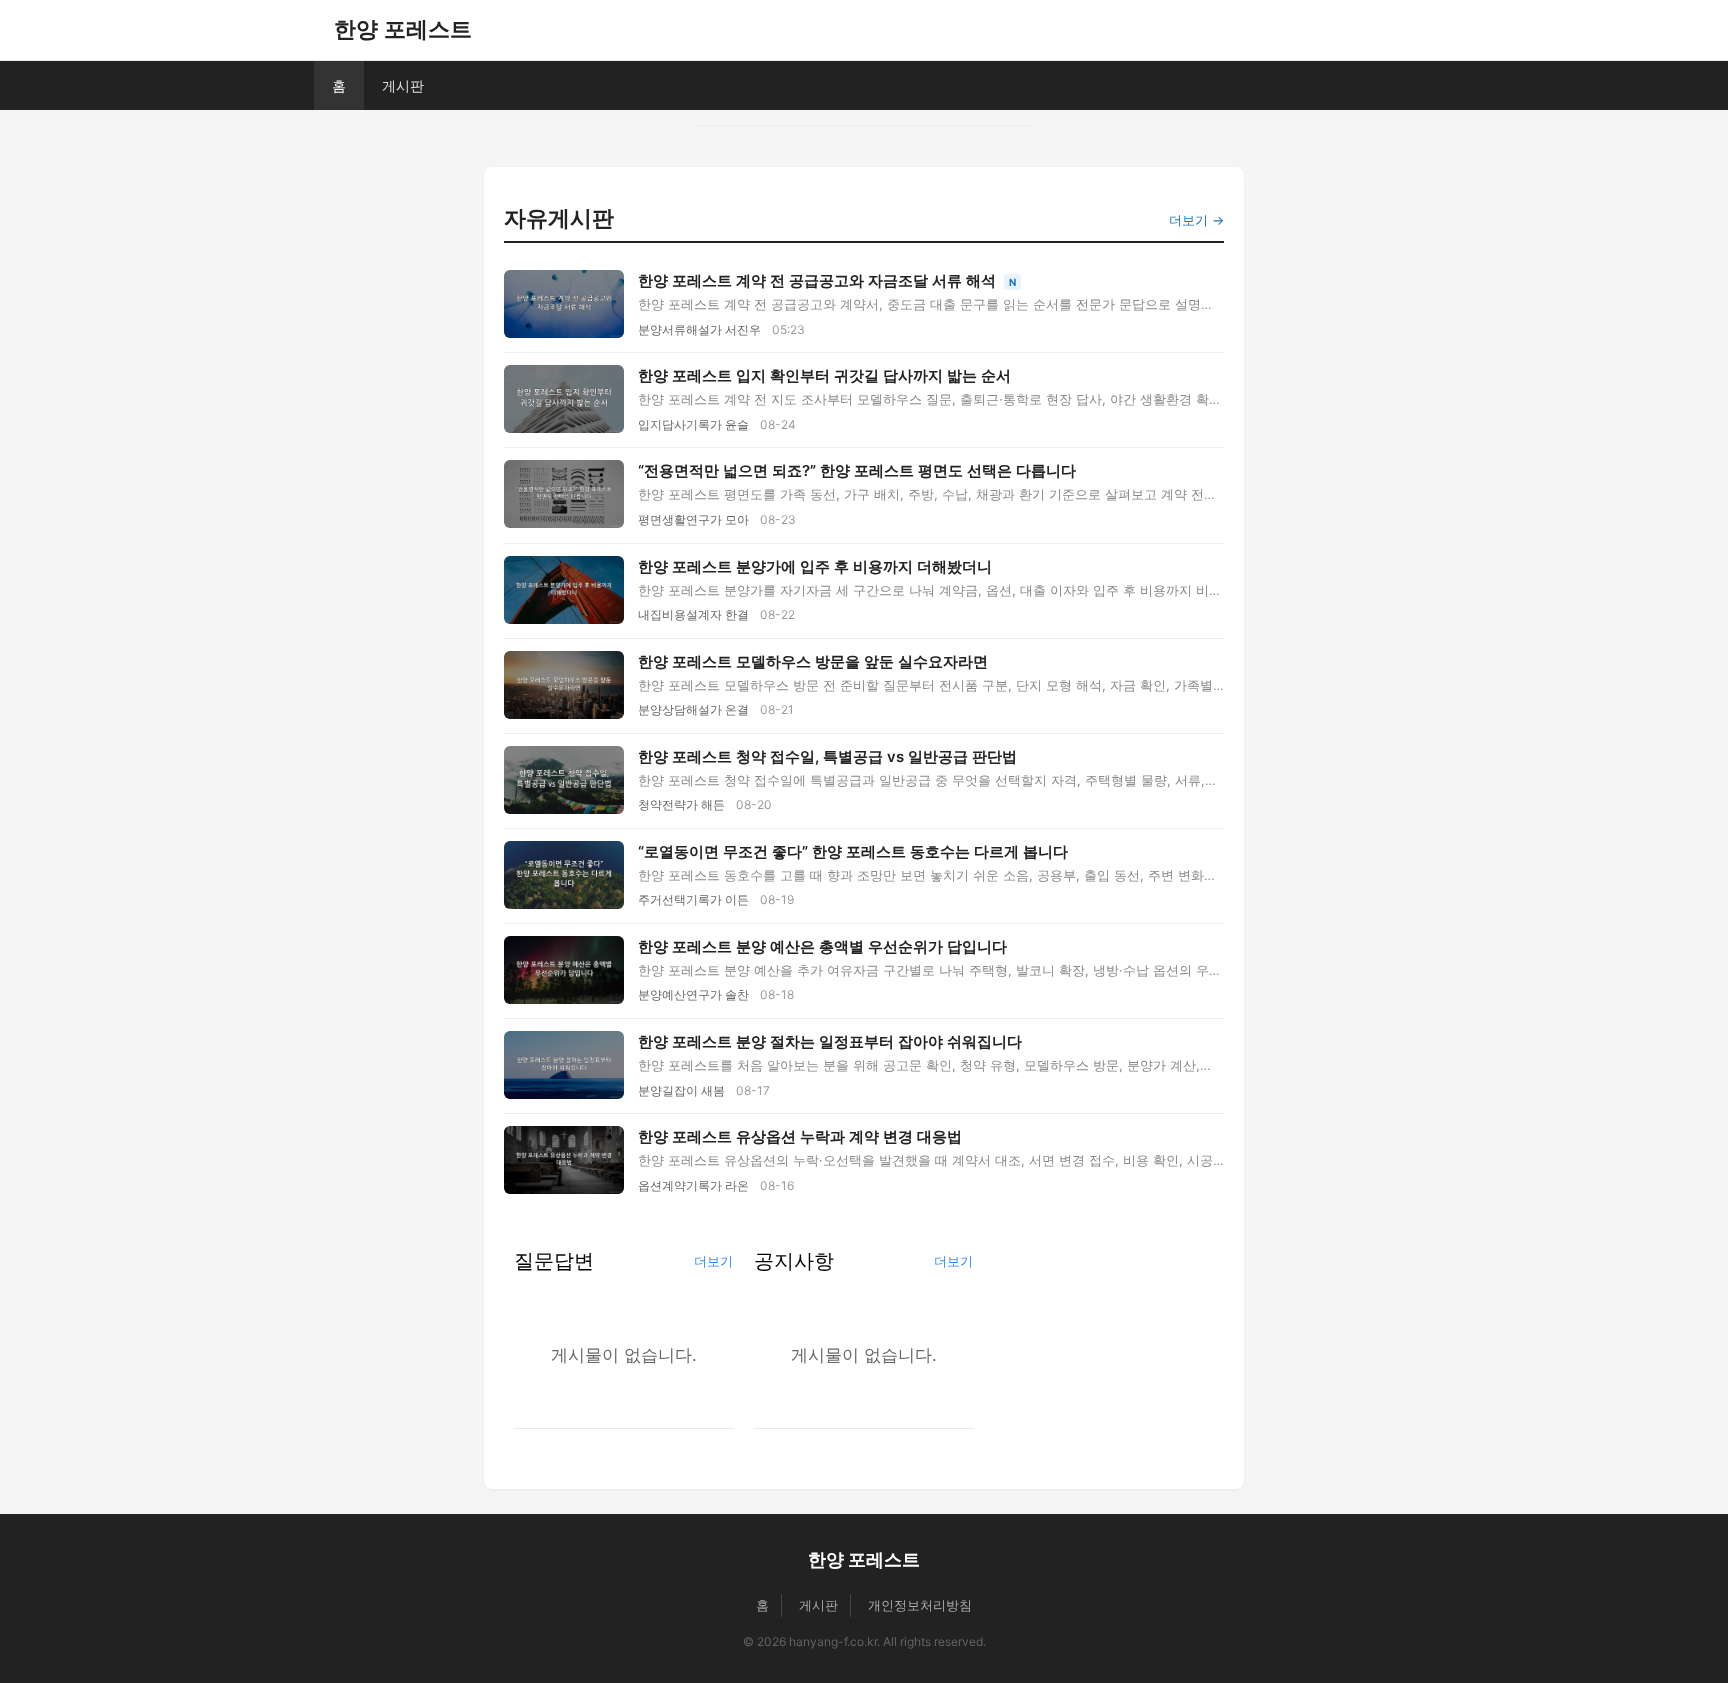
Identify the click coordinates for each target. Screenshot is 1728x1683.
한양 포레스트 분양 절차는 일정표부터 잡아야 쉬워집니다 (830, 1041)
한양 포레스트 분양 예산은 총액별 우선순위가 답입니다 (822, 946)
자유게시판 (559, 218)
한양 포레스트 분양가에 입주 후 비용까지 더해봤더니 (815, 566)
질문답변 (554, 1260)
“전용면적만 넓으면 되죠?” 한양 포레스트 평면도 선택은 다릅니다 (857, 470)
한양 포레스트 (403, 29)
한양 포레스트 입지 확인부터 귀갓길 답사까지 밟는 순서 (824, 375)
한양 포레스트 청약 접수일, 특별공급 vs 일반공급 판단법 (827, 756)
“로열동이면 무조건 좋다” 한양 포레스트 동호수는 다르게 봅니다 (853, 851)
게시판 (403, 85)
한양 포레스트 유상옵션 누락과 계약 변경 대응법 (800, 1136)
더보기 (713, 1261)
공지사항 (794, 1260)
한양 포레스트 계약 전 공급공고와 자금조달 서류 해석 (819, 280)
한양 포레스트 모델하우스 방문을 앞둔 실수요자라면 (813, 661)
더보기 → (1196, 220)
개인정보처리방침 (920, 1605)
